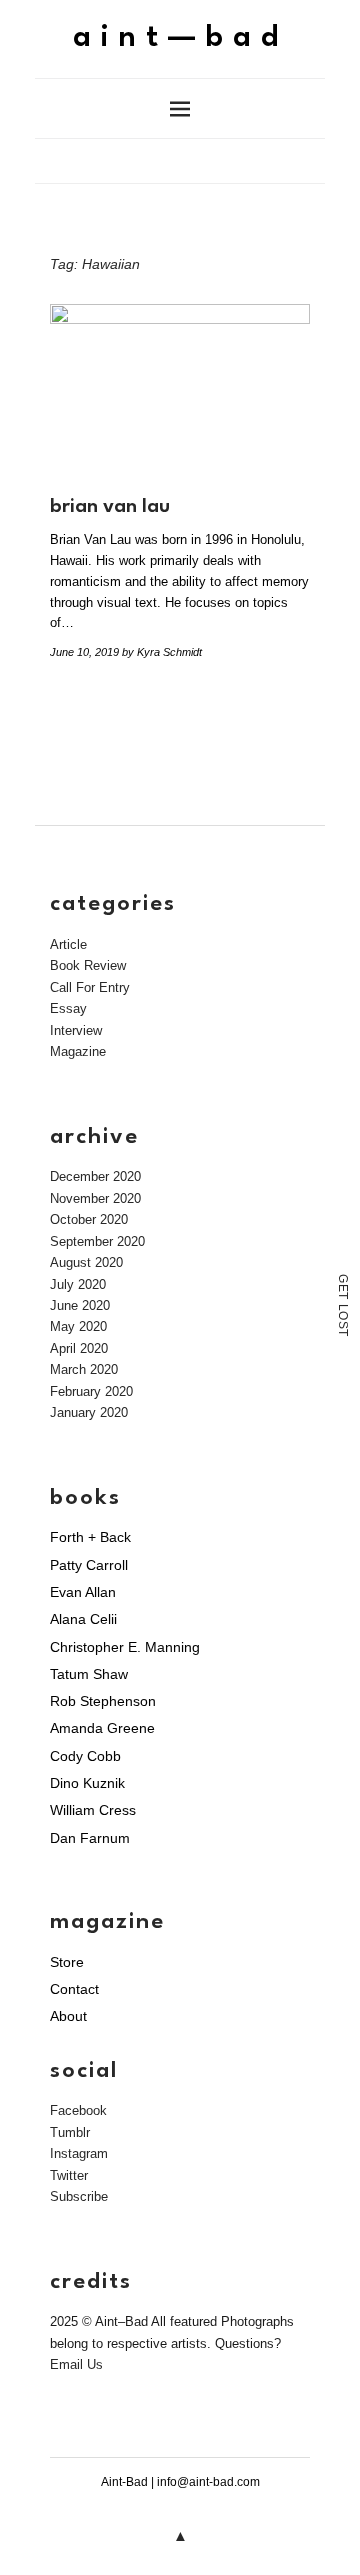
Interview (76, 1030)
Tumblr (70, 2132)
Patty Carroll (89, 1565)
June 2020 (80, 1305)
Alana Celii (83, 1619)
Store (67, 1962)
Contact (74, 1989)
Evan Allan (83, 1592)
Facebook (78, 2110)
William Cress (93, 1810)
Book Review (88, 965)
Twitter (69, 2175)
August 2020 (86, 1262)
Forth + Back (90, 1537)
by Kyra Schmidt (162, 652)
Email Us (76, 2364)
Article (68, 944)
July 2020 (78, 1284)
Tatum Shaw (89, 1674)
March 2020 (84, 1369)
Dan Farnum (90, 1838)
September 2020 (97, 1241)
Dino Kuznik (87, 1783)
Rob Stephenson (103, 1701)
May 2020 (78, 1326)
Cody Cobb (85, 1756)
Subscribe (79, 2196)
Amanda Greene (102, 1728)
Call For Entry (90, 987)
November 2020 (95, 1198)
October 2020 (89, 1219)
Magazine (78, 1051)
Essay (68, 1008)
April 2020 (79, 1348)
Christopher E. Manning (125, 1647)
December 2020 (95, 1176)
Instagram (79, 2153)
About (68, 2016)
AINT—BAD (180, 38)
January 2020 (89, 1412)
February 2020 (91, 1391)
